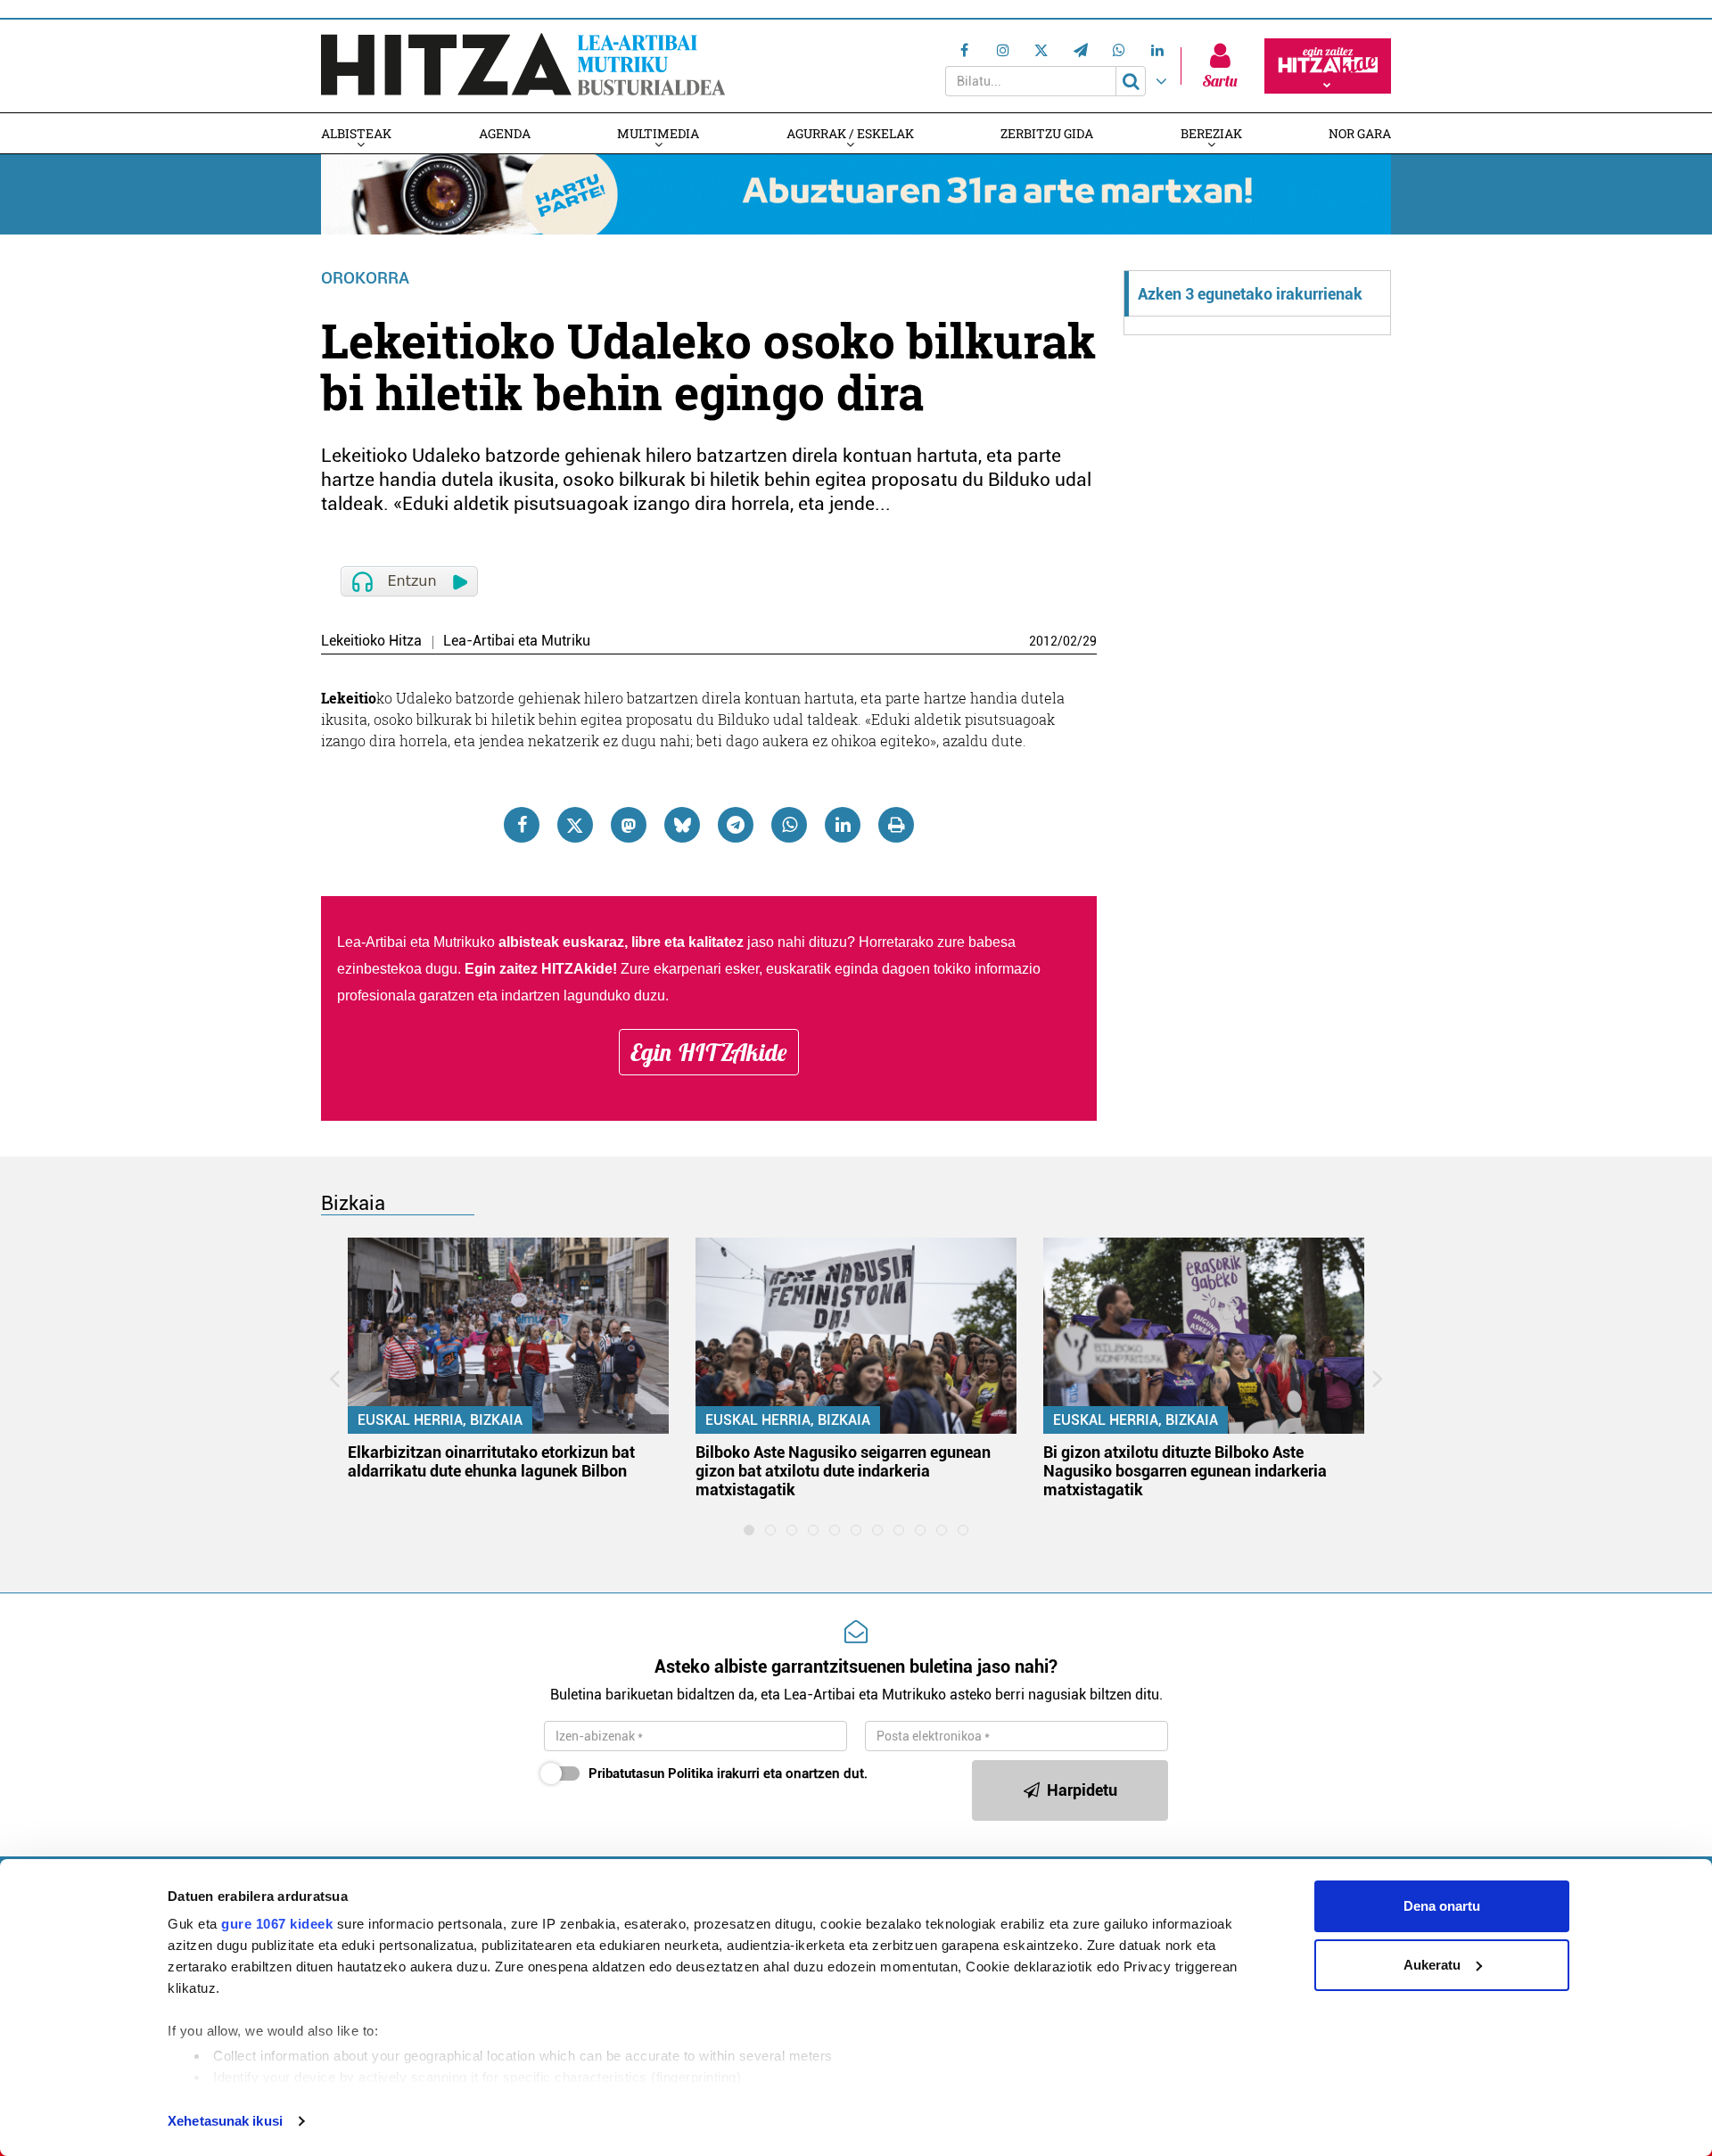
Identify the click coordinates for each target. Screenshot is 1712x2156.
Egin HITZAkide (709, 1052)
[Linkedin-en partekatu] (843, 825)
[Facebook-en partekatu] (522, 825)
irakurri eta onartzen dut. (728, 1773)
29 (1090, 641)
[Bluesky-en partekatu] (682, 825)
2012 (1043, 641)
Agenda (505, 133)
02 (1070, 641)
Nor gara (1360, 133)
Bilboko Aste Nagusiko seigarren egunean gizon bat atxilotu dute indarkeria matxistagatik (843, 1471)
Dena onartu (1442, 1906)
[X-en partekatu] (575, 825)
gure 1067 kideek (277, 1924)
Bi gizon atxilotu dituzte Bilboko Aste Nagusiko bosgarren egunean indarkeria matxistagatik (1185, 1471)
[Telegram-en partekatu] (736, 825)
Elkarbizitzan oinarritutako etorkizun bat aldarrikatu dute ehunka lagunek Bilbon (491, 1461)
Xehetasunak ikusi (225, 2121)
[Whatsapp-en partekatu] (789, 825)
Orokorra (365, 278)
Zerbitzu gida (1047, 133)
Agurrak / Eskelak (850, 133)
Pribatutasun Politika (651, 1773)
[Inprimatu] (896, 825)
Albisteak (356, 133)
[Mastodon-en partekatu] (629, 825)
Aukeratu (1432, 1965)
